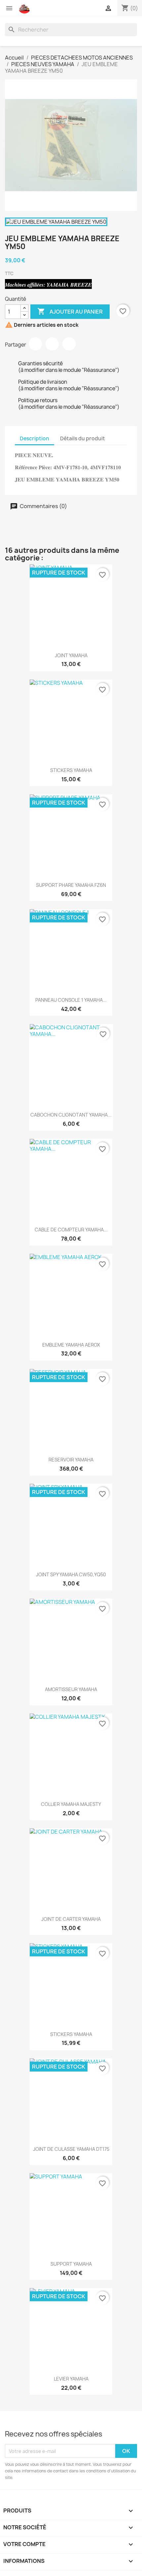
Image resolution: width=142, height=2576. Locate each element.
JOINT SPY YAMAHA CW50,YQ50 (71, 1574)
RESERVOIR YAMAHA (71, 1460)
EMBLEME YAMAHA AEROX (71, 1345)
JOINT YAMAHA (71, 655)
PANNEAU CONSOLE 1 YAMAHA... (71, 1000)
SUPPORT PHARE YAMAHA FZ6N (71, 885)
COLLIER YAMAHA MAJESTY (71, 1804)
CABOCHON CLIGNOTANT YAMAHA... (71, 1115)
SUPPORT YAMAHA (71, 2264)
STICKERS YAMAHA (71, 770)
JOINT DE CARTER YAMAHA (71, 1919)
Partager (35, 344)
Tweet (52, 344)
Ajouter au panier (70, 311)
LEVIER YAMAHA (71, 2379)
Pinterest (69, 344)
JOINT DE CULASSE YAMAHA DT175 (71, 2149)
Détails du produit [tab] (83, 438)
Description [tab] (35, 438)
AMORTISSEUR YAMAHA (71, 1689)
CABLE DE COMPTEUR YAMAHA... (71, 1230)
